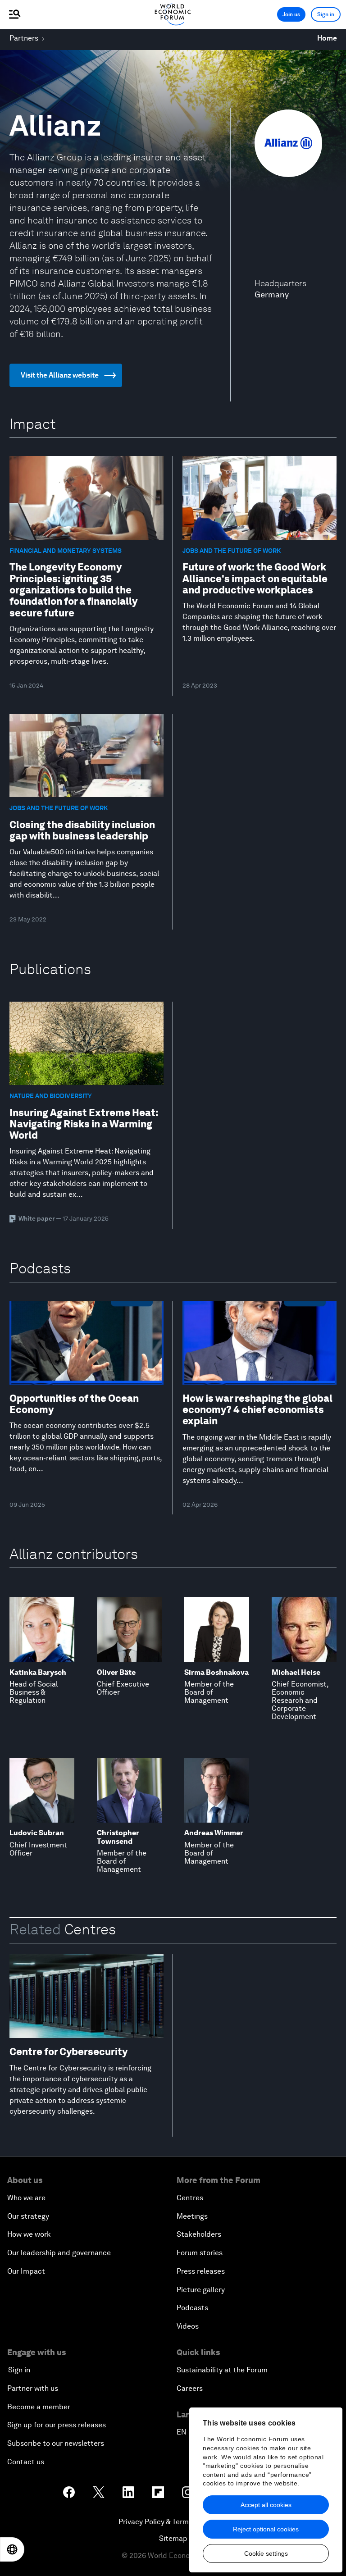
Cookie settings (266, 2553)
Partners (24, 38)
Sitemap (173, 2538)
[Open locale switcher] (12, 2549)
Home (327, 38)
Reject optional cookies (266, 2529)
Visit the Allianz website (60, 375)
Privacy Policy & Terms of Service (173, 2522)
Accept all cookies (266, 2505)
